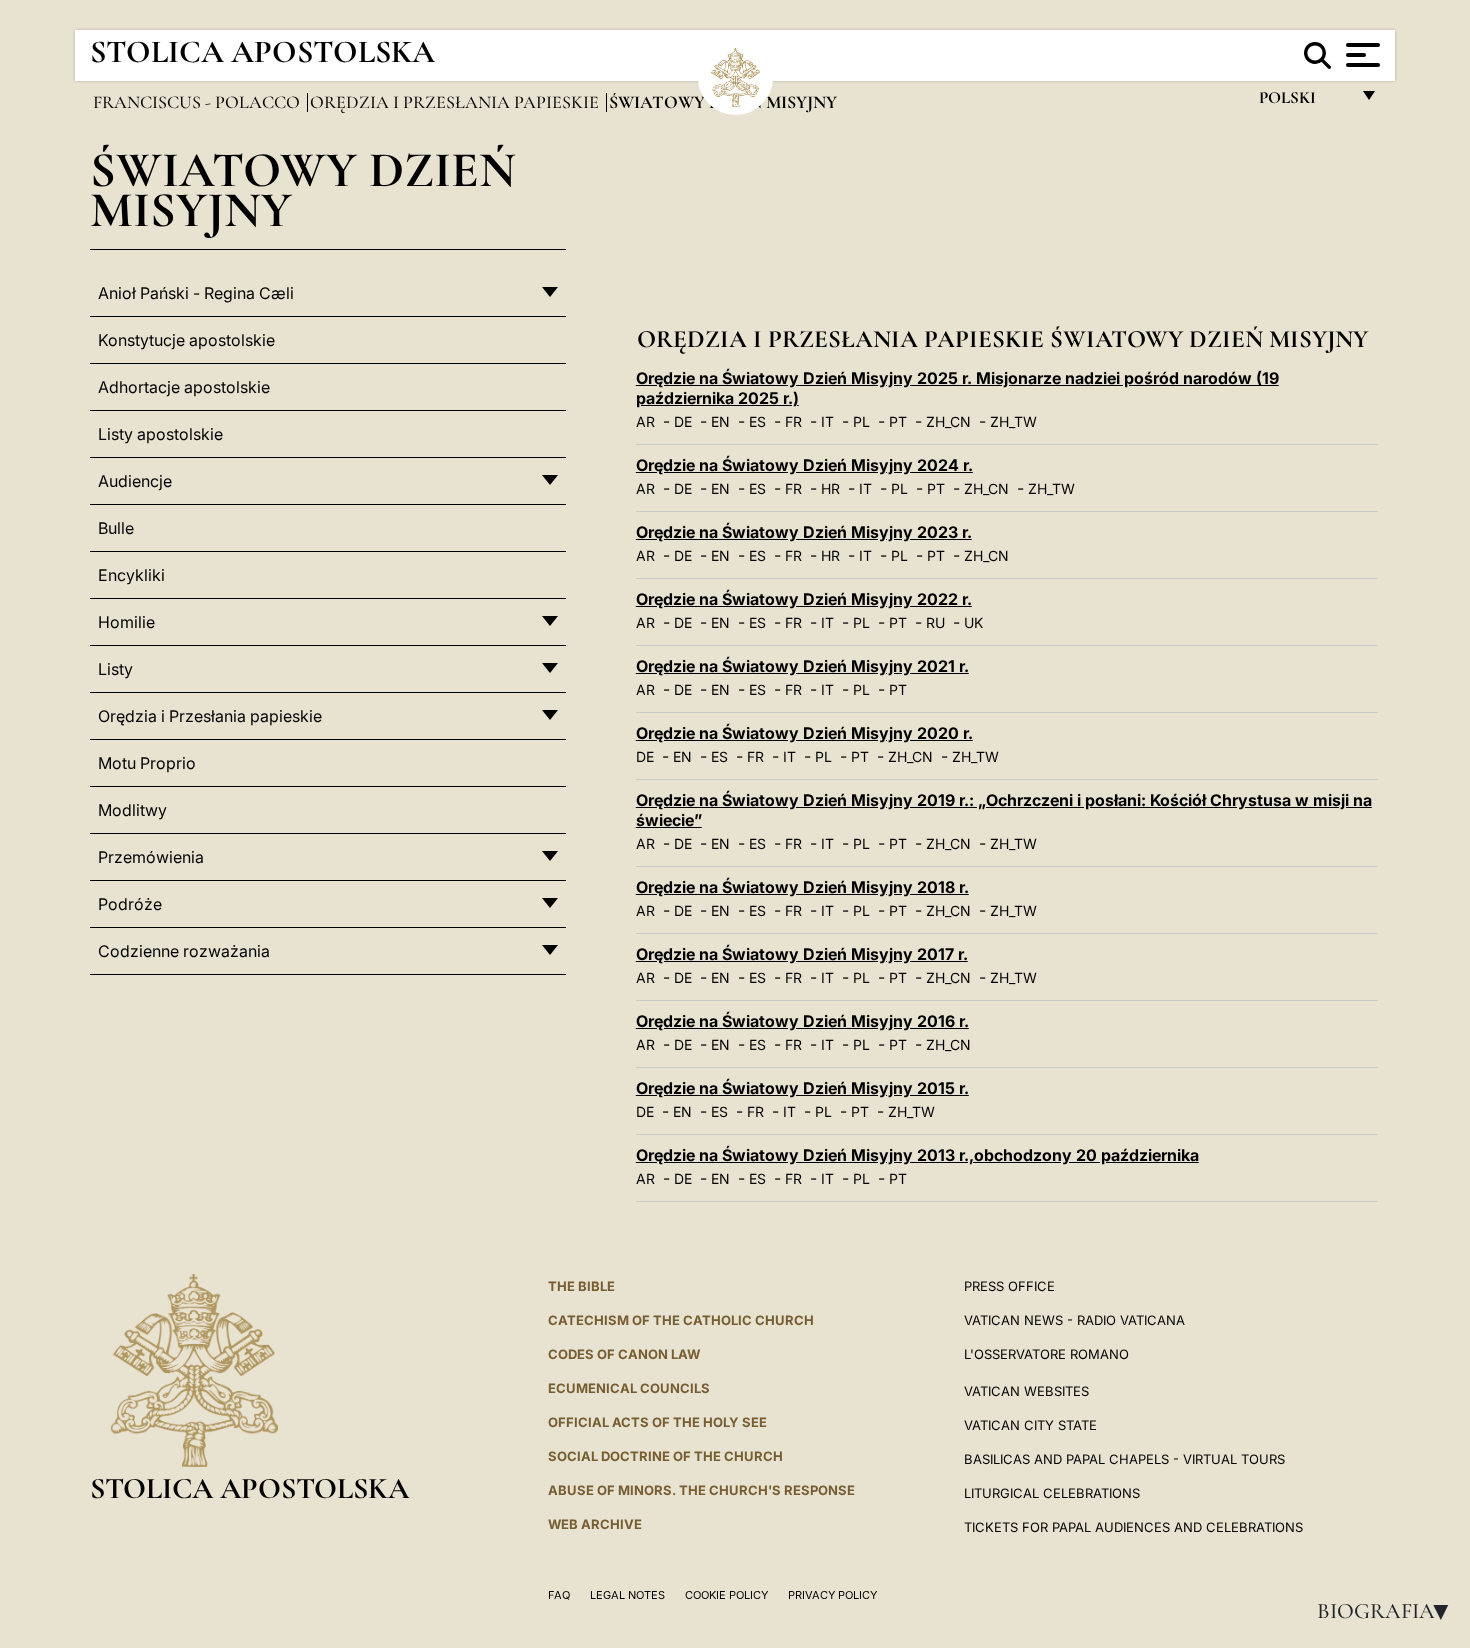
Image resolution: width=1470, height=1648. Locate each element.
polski (1303, 102)
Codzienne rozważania (184, 951)
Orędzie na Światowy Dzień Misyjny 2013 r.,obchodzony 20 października (917, 1155)
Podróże (130, 904)
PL (861, 421)
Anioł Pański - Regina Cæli (196, 293)
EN (720, 421)
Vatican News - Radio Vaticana (1074, 1320)
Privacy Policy (832, 1595)
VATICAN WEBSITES (1026, 1391)
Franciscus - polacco (198, 102)
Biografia (1389, 1611)
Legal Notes (627, 1595)
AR (645, 421)
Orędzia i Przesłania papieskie (456, 102)
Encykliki (131, 575)
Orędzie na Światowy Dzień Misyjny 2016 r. (802, 1021)
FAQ (559, 1595)
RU (935, 622)
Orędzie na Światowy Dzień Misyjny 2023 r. (804, 532)
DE (683, 421)
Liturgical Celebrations (1052, 1493)
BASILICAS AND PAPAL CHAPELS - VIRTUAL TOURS (1124, 1459)
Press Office (1009, 1286)
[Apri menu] (1360, 55)
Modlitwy (132, 810)
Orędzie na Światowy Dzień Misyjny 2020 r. (804, 733)
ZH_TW (1013, 421)
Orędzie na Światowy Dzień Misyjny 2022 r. (804, 599)
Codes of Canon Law (624, 1354)
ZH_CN (948, 421)
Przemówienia (151, 857)
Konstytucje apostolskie (186, 340)
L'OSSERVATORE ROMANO (1046, 1354)
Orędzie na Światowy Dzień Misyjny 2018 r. (802, 887)
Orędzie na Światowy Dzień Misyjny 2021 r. (802, 666)
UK (973, 622)
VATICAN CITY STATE (1030, 1425)
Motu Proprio (147, 763)
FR (793, 421)
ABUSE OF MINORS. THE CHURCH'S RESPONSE (701, 1490)
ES (757, 421)
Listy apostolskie (160, 434)
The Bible (581, 1286)
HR (830, 488)
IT (827, 421)
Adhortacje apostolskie (184, 387)
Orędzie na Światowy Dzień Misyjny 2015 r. (802, 1088)
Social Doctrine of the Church (665, 1456)
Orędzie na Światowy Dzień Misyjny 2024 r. (804, 465)
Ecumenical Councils (629, 1388)
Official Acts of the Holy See (657, 1422)
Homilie (126, 622)
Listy (115, 669)
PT (898, 421)
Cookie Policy (726, 1595)
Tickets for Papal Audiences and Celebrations (1133, 1527)
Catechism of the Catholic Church (681, 1320)
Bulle (116, 528)
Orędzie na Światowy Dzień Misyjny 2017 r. (802, 954)
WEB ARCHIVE (595, 1524)
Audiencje (135, 481)
